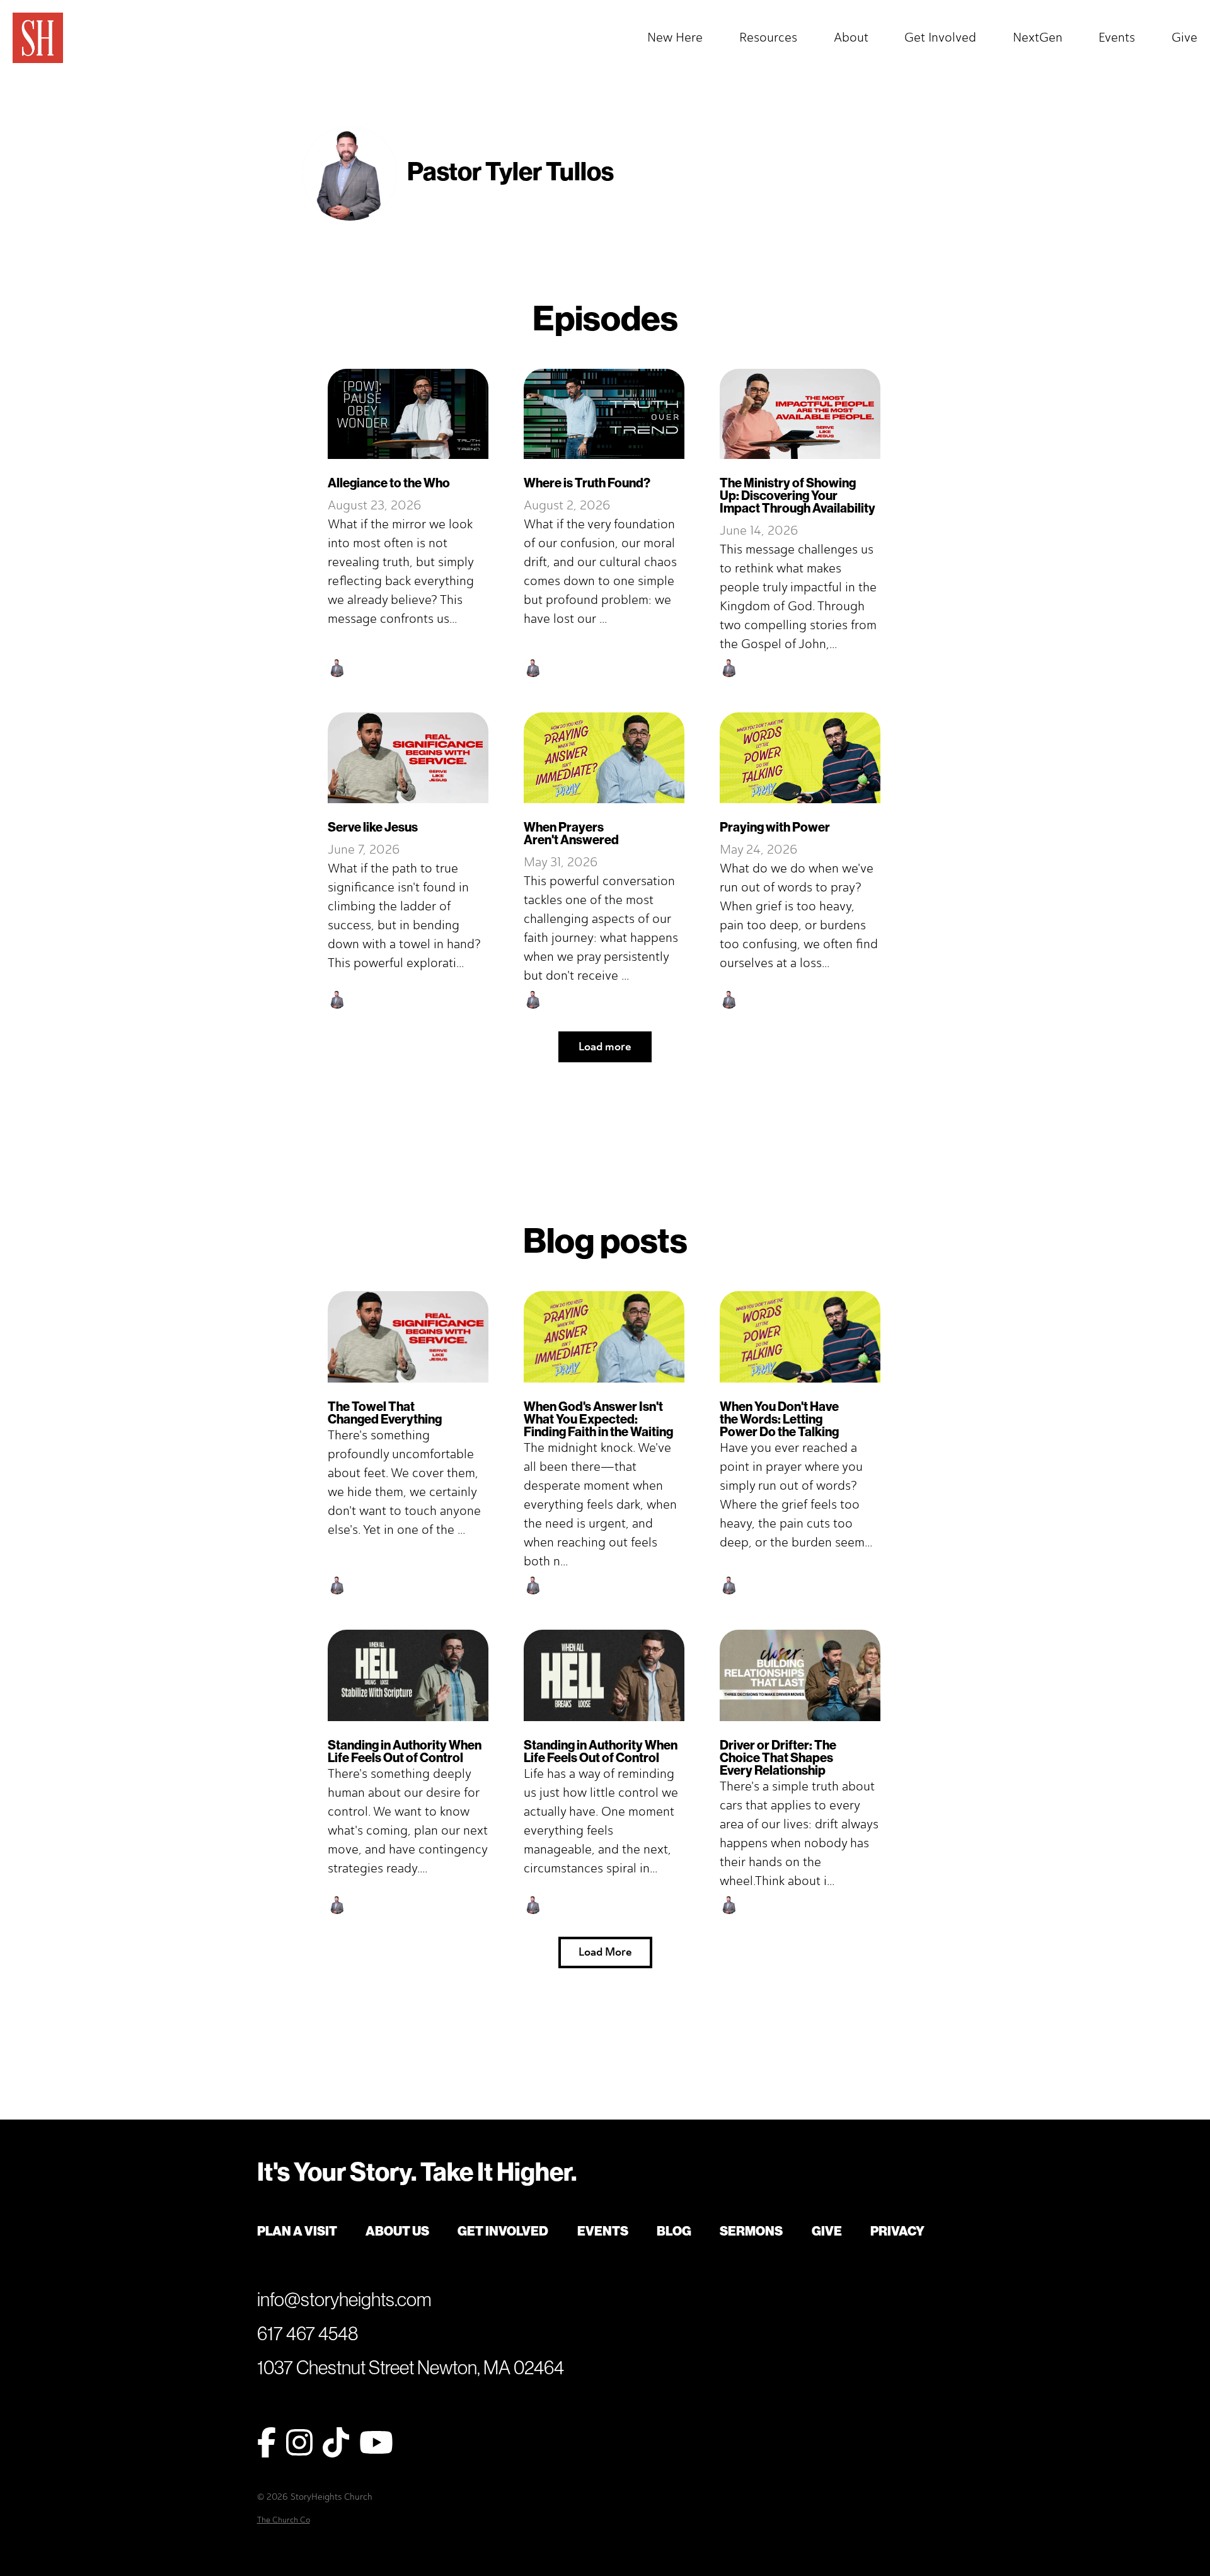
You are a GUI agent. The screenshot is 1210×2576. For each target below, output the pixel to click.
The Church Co (284, 2520)
